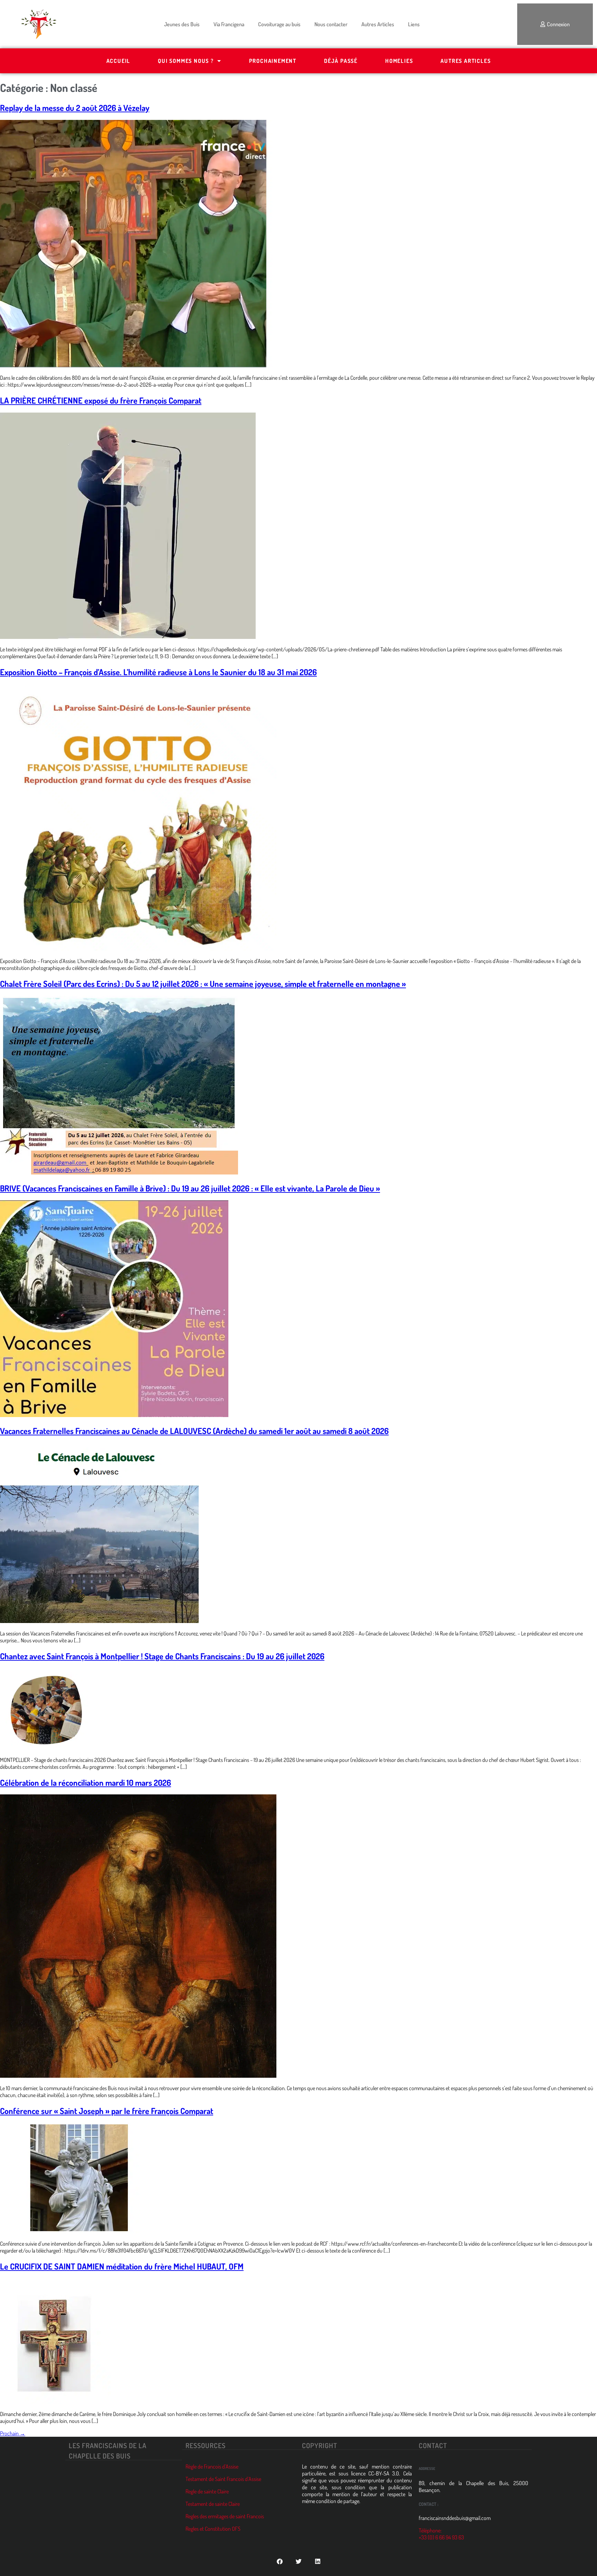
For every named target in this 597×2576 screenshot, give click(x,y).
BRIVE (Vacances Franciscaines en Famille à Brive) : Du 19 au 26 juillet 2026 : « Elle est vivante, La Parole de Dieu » (190, 1188)
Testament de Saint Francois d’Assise (223, 2479)
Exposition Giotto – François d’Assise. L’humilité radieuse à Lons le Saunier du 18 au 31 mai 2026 (158, 672)
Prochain (13, 2433)
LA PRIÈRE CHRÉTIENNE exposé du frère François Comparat (101, 400)
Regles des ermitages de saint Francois (225, 2516)
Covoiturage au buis (279, 24)
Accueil (119, 61)
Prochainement (273, 61)
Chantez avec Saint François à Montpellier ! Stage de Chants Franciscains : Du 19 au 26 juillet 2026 (162, 1656)
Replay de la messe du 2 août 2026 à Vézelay (75, 108)
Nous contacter (331, 24)
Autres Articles (378, 24)
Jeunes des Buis (182, 24)
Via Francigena (229, 24)
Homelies (399, 61)
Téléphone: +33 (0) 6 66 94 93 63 (441, 2534)
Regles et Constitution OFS (213, 2529)
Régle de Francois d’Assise (212, 2466)
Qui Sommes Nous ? (186, 61)
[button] (280, 2561)
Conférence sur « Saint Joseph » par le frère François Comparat (107, 2111)
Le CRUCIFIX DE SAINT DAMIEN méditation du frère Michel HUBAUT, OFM (122, 2266)
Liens (414, 24)
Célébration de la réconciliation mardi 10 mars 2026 (86, 1782)
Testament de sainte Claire (213, 2504)
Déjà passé (341, 61)
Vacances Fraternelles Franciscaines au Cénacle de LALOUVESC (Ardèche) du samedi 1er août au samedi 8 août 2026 (194, 1431)
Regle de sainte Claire (207, 2491)
